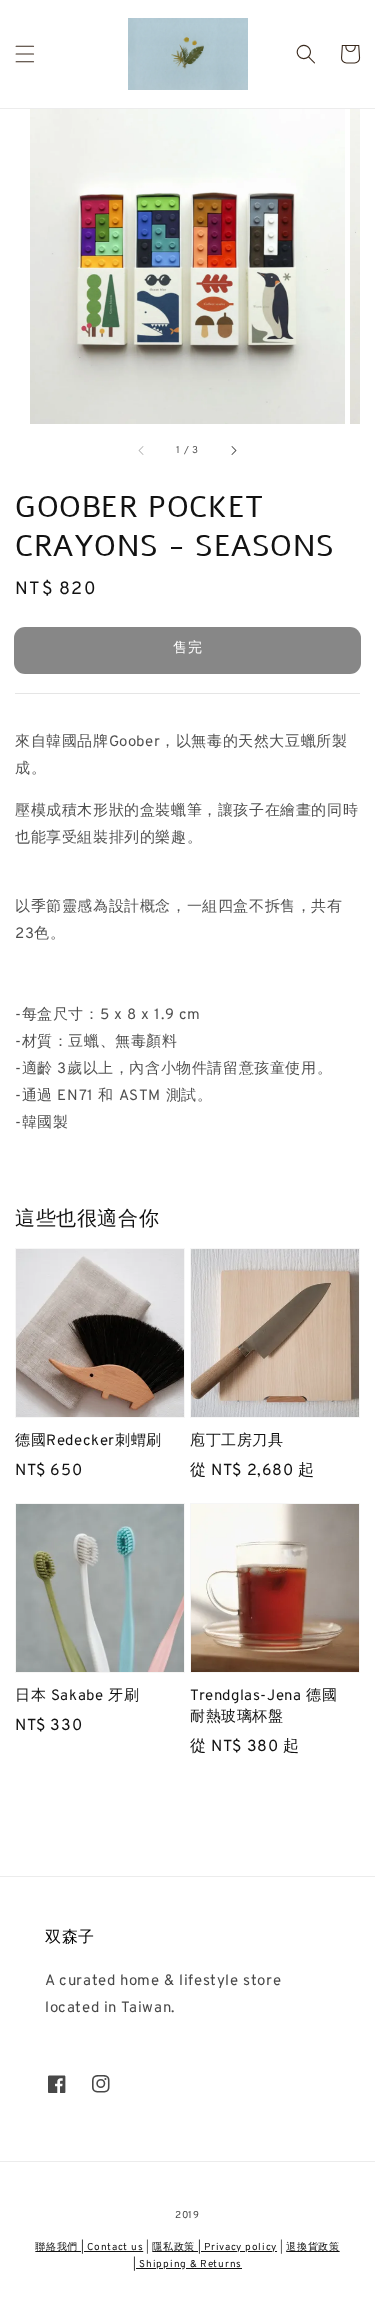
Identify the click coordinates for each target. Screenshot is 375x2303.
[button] (25, 54)
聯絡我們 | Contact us (89, 2247)
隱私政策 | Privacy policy (214, 2247)
